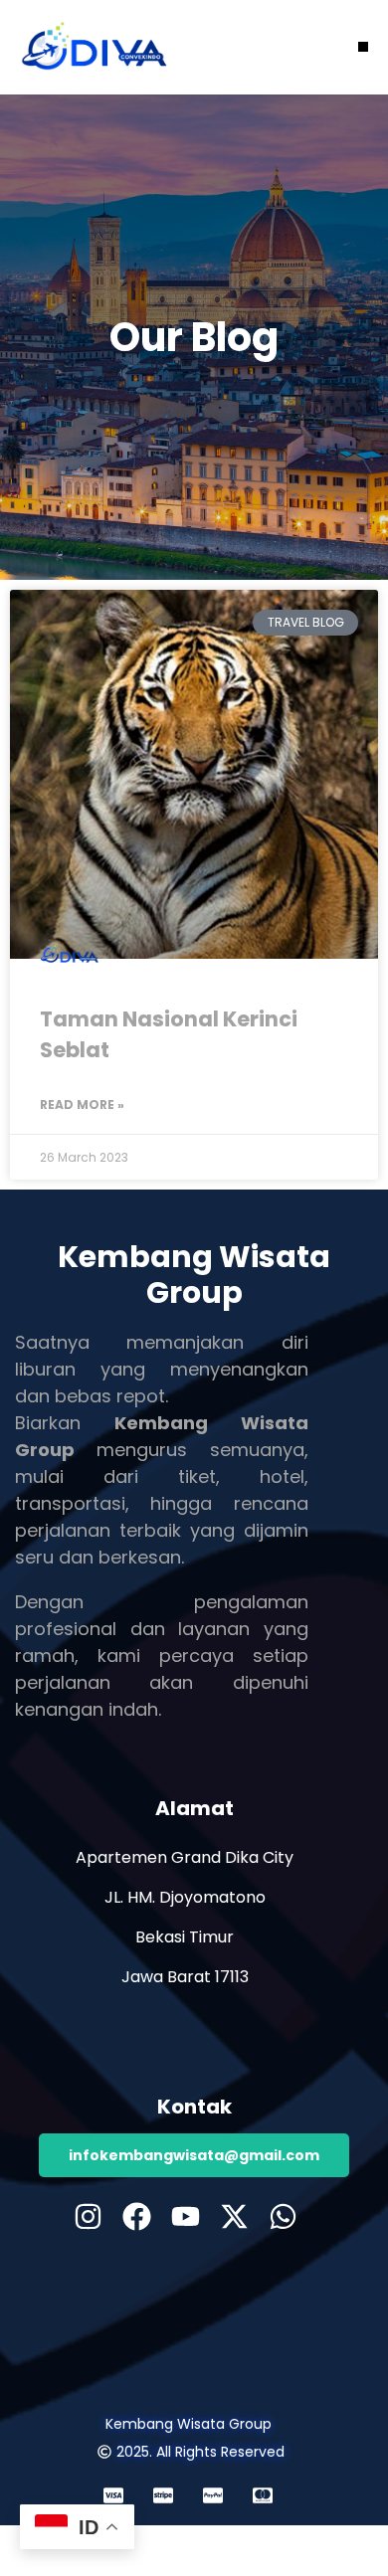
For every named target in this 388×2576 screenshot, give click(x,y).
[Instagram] (88, 2216)
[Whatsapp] (283, 2216)
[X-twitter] (234, 2216)
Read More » (82, 1104)
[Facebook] (137, 2216)
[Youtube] (186, 2216)
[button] (363, 47)
